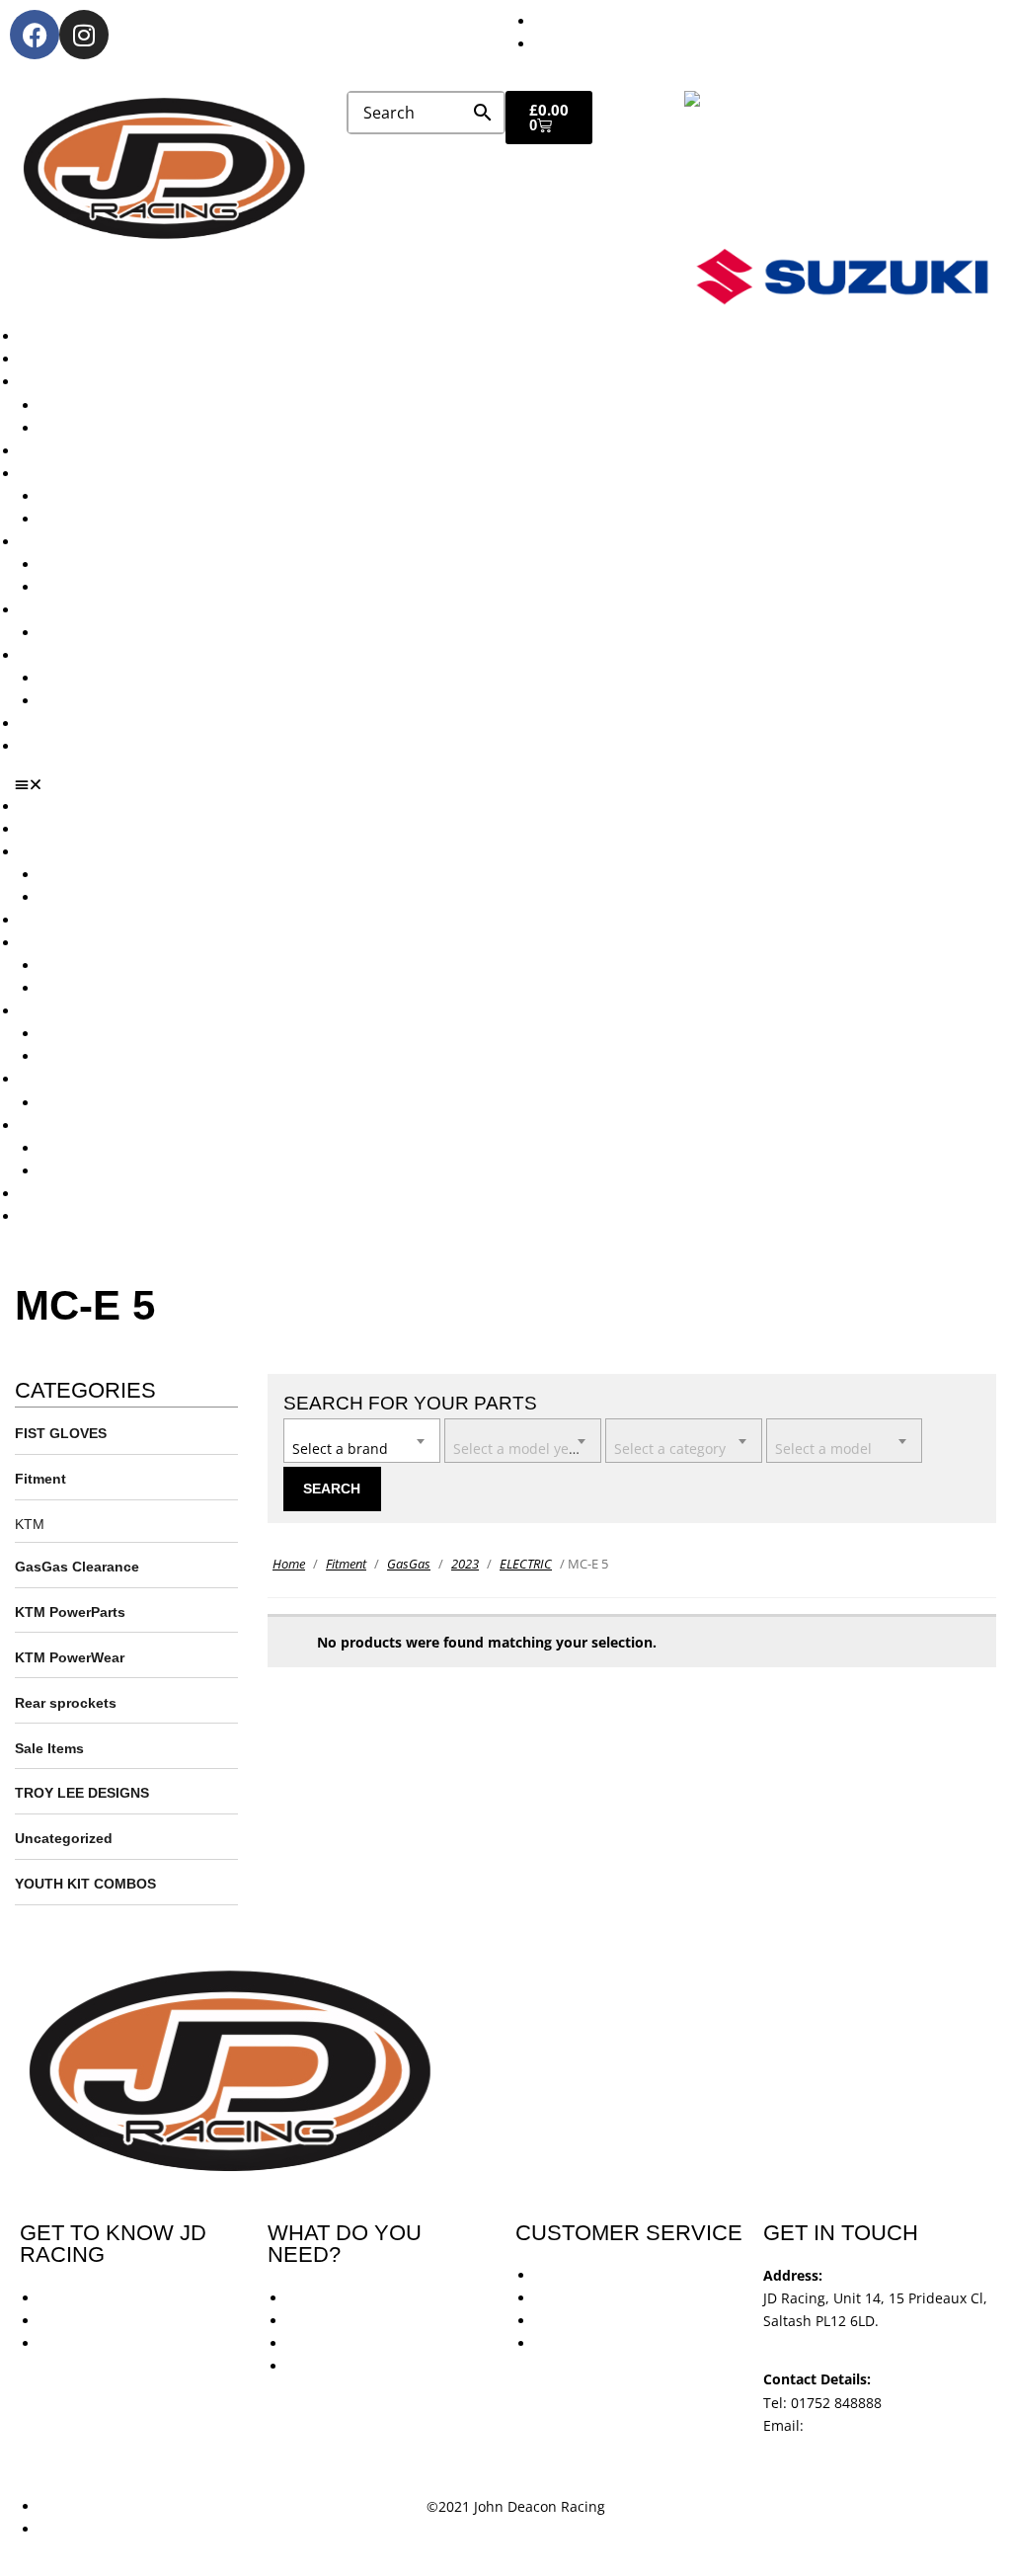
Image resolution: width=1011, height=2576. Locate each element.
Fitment (40, 1479)
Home (289, 1564)
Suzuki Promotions (101, 587)
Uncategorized (64, 1838)
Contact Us (55, 746)
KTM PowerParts (70, 1612)
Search (332, 1489)
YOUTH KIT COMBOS (85, 1884)
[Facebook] (35, 35)
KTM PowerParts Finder (117, 633)
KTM (30, 1524)
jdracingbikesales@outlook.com (867, 2448)
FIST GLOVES (61, 1433)
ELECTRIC (526, 1564)
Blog (34, 724)
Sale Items (74, 701)
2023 (465, 1564)
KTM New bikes (90, 405)
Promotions (57, 542)
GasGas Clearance (77, 1567)
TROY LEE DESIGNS (82, 1793)
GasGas (409, 1564)
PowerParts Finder (80, 610)
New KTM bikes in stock (117, 496)
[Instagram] (84, 35)
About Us (50, 359)
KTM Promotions (94, 564)
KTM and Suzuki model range (117, 382)
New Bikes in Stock (81, 474)
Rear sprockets (66, 1703)
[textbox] (362, 1439)
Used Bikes (56, 451)
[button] (513, 784)
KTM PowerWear (94, 678)
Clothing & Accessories (95, 655)
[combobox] (362, 1441)
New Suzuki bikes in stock (124, 519)
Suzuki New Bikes (97, 428)
